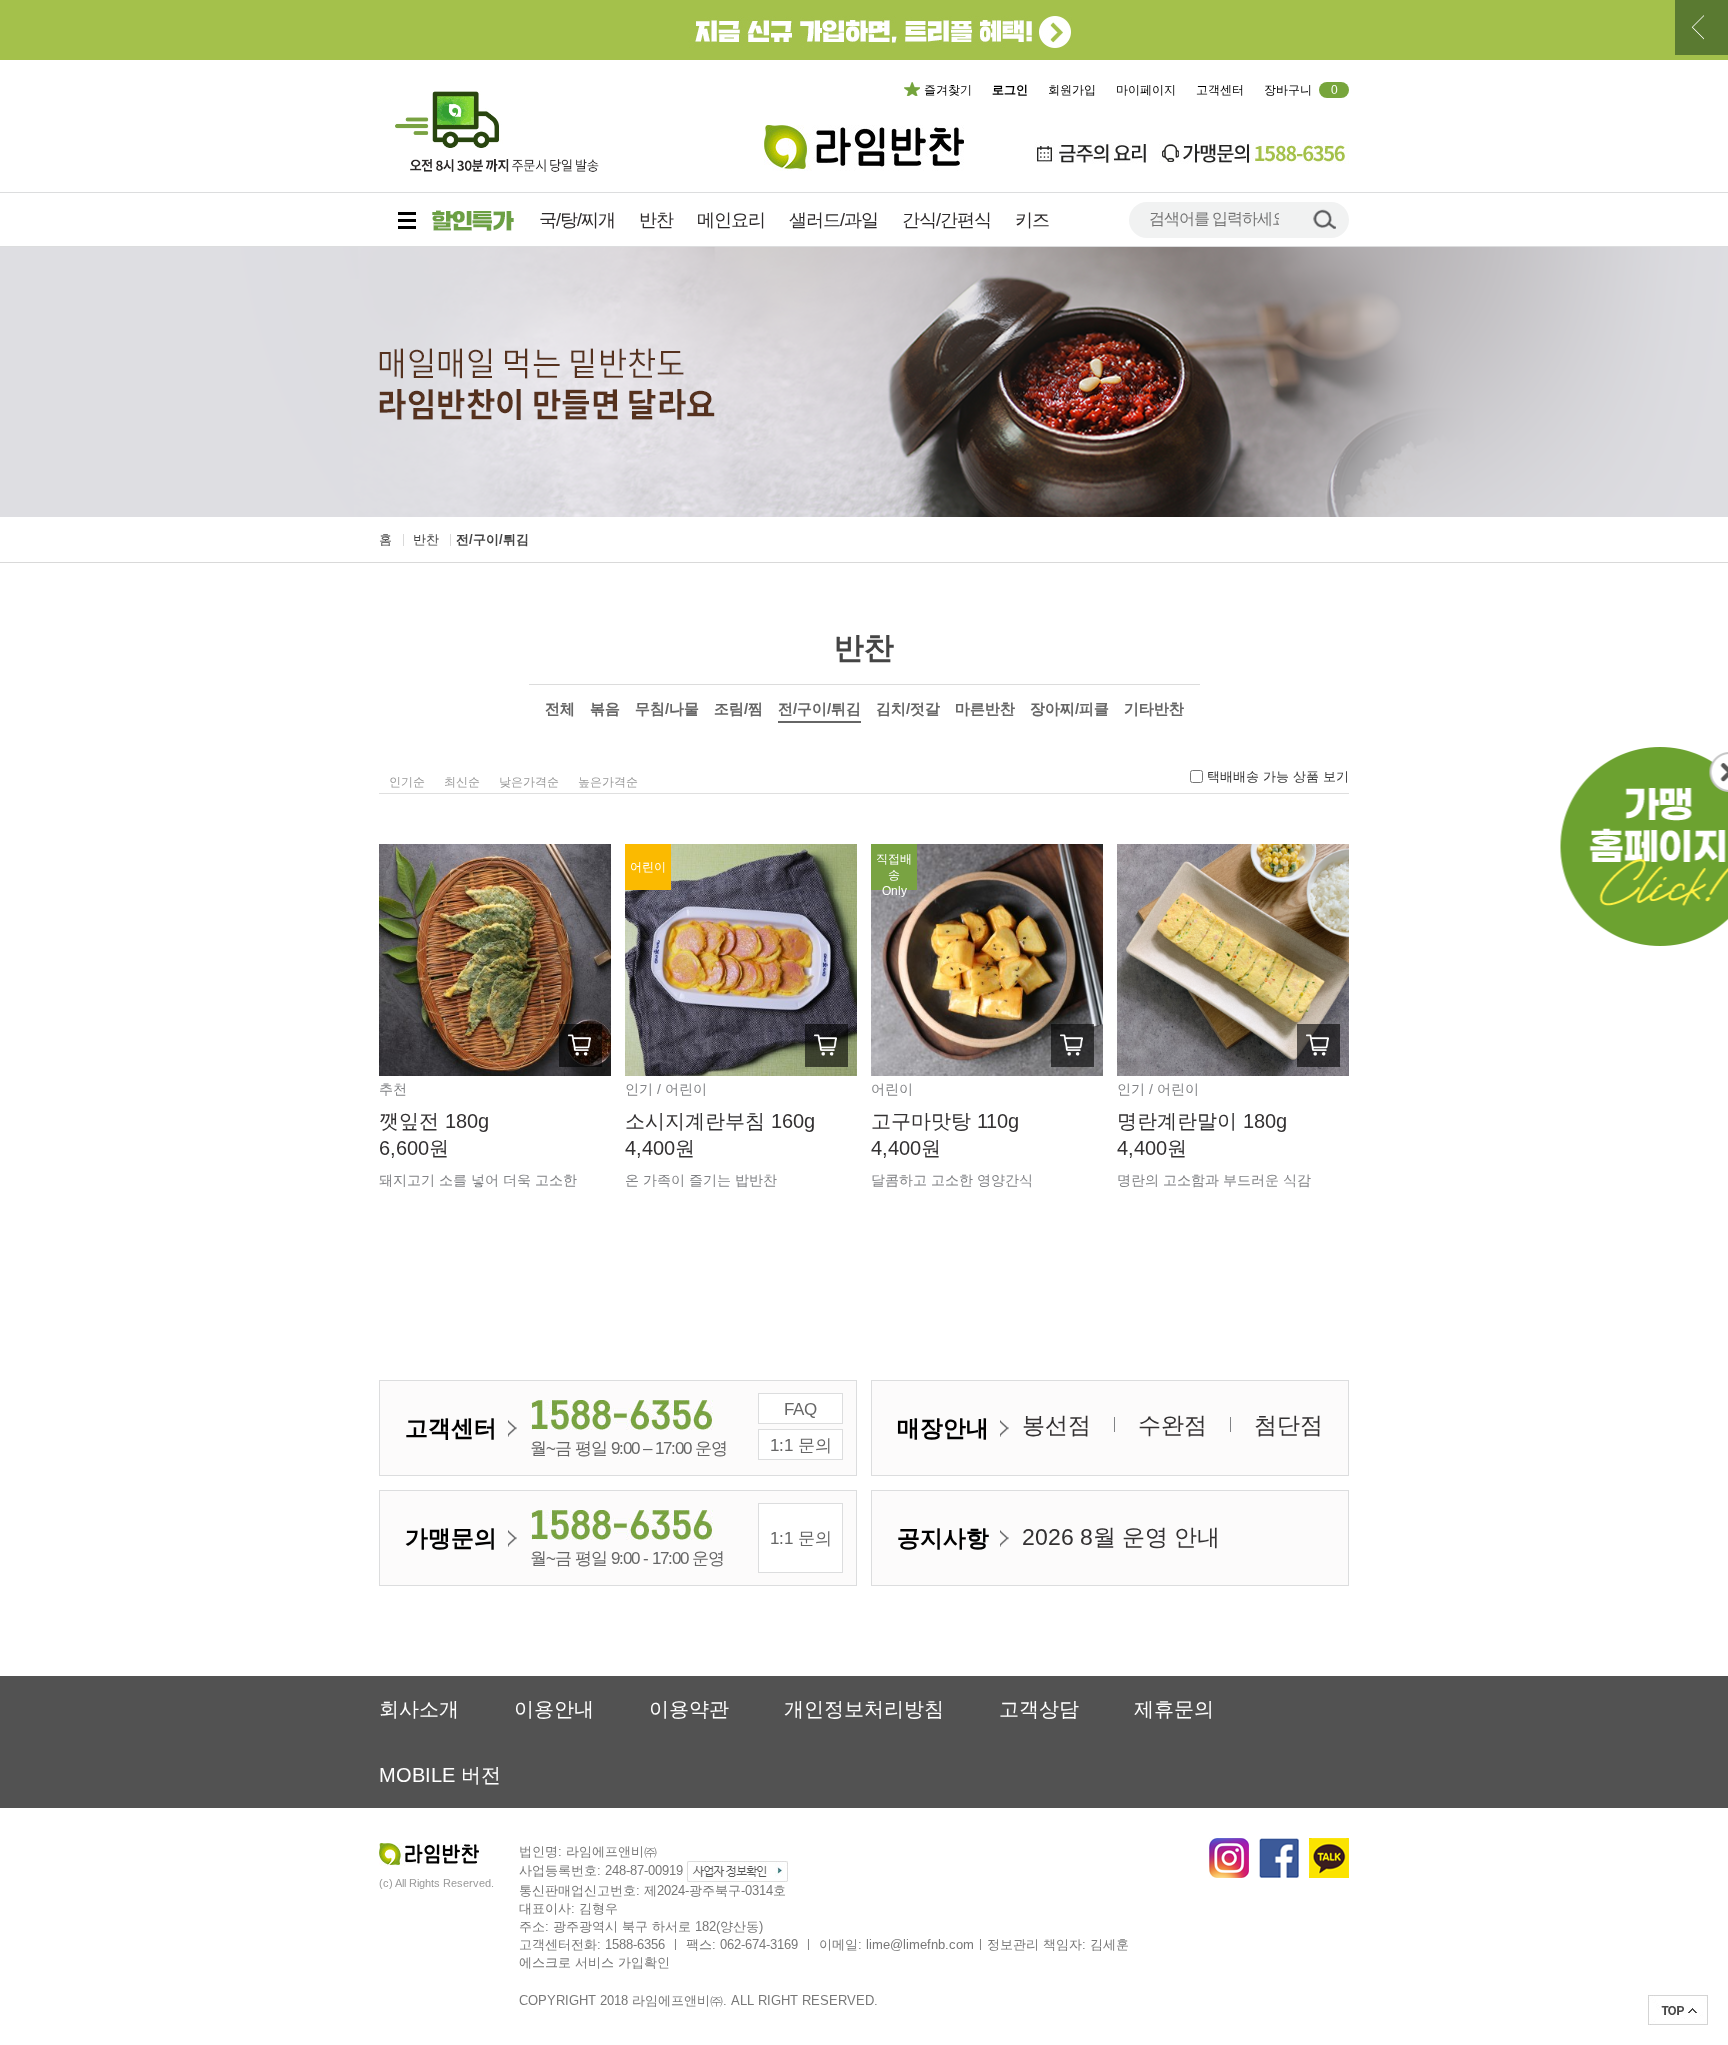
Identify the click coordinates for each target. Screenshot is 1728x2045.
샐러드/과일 (833, 220)
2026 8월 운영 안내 (1121, 1537)
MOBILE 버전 (440, 1775)
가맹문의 (451, 1538)
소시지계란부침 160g (720, 1121)
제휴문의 (1174, 1709)
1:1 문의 (801, 1445)
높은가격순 (608, 782)
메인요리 (731, 220)
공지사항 (943, 1538)
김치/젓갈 (908, 708)
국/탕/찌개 (577, 220)
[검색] (1324, 218)
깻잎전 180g (434, 1121)
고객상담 (1039, 1709)
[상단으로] (1678, 2010)
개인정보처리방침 (864, 1709)
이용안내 (554, 1709)
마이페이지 (1146, 90)
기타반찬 (1154, 708)
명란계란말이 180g (1202, 1121)
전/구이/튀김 (492, 539)
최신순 (462, 782)
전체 (560, 708)
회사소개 (419, 1709)
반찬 (656, 220)
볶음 (605, 708)
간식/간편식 (946, 220)
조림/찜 (738, 708)
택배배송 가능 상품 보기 (1278, 776)
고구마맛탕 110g (945, 1121)
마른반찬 (985, 708)
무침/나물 (667, 708)
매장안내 (943, 1428)
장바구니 (1301, 90)
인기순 (407, 782)
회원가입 (1072, 90)
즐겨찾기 (948, 90)
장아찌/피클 (1069, 708)
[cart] (580, 1045)
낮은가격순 (529, 782)
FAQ (800, 1409)
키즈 (1032, 220)
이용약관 (689, 1709)
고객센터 (1220, 90)
